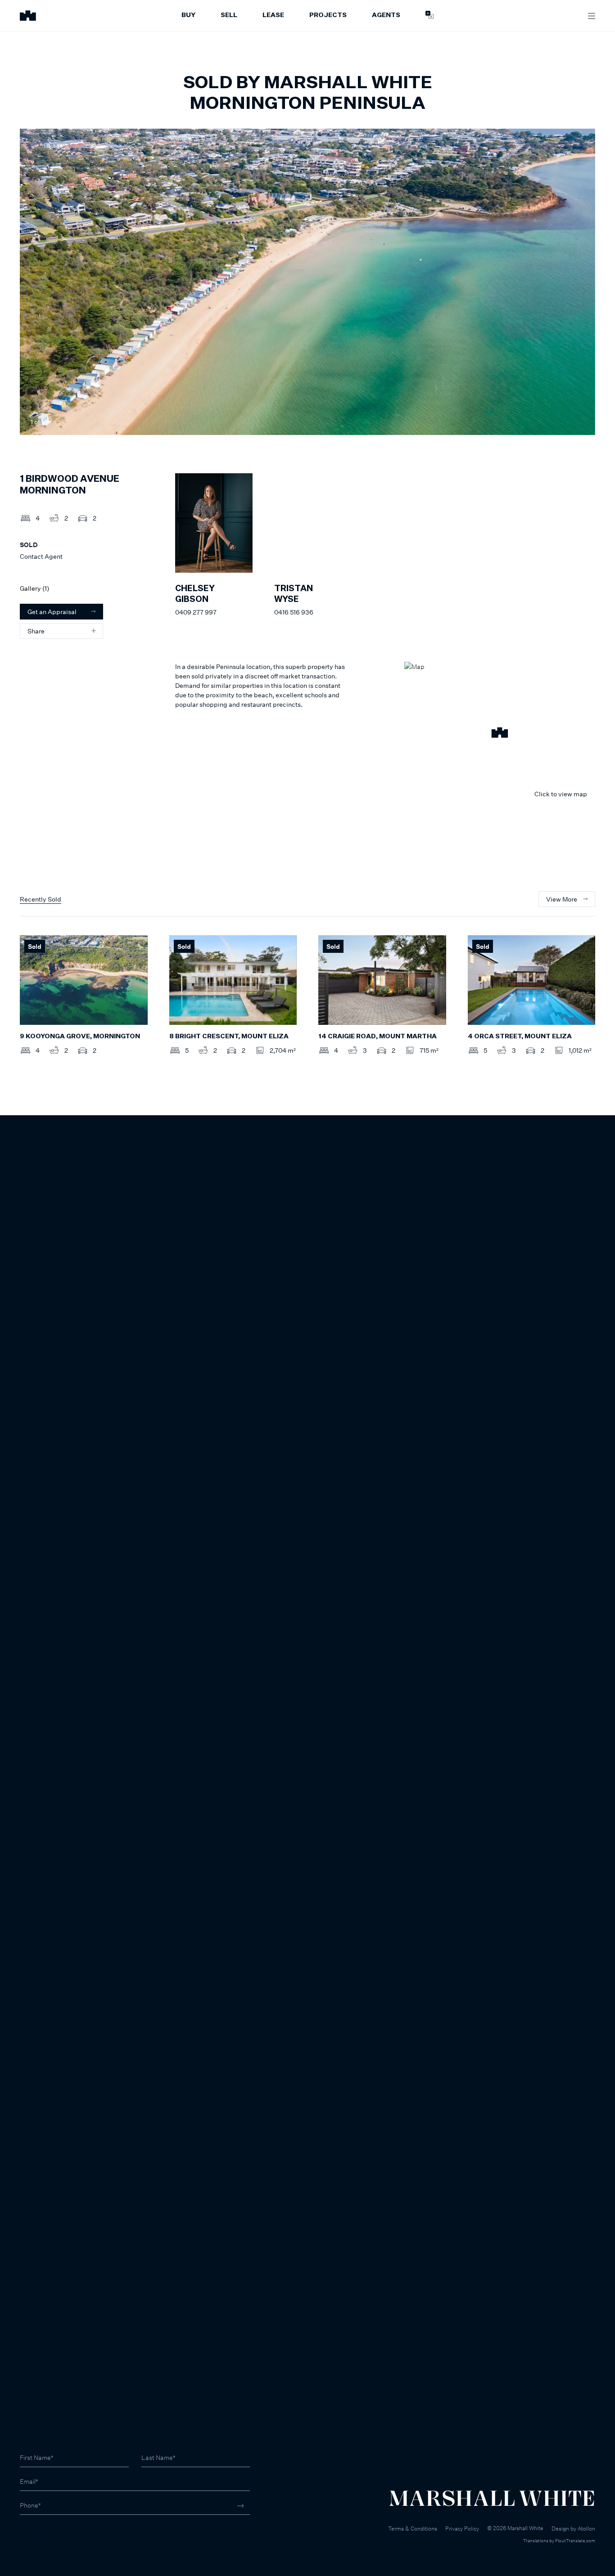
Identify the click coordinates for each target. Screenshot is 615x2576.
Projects (328, 15)
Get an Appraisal (52, 612)
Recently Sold (41, 899)
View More (562, 899)
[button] (500, 734)
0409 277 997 (196, 612)
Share (36, 631)
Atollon (586, 2529)
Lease (273, 15)
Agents (386, 15)
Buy (188, 15)
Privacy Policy (462, 2529)
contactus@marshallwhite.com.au (68, 2540)
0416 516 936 (294, 612)
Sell (229, 15)
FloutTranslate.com (575, 2540)
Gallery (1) (34, 588)
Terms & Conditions (413, 2529)
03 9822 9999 (41, 2530)
